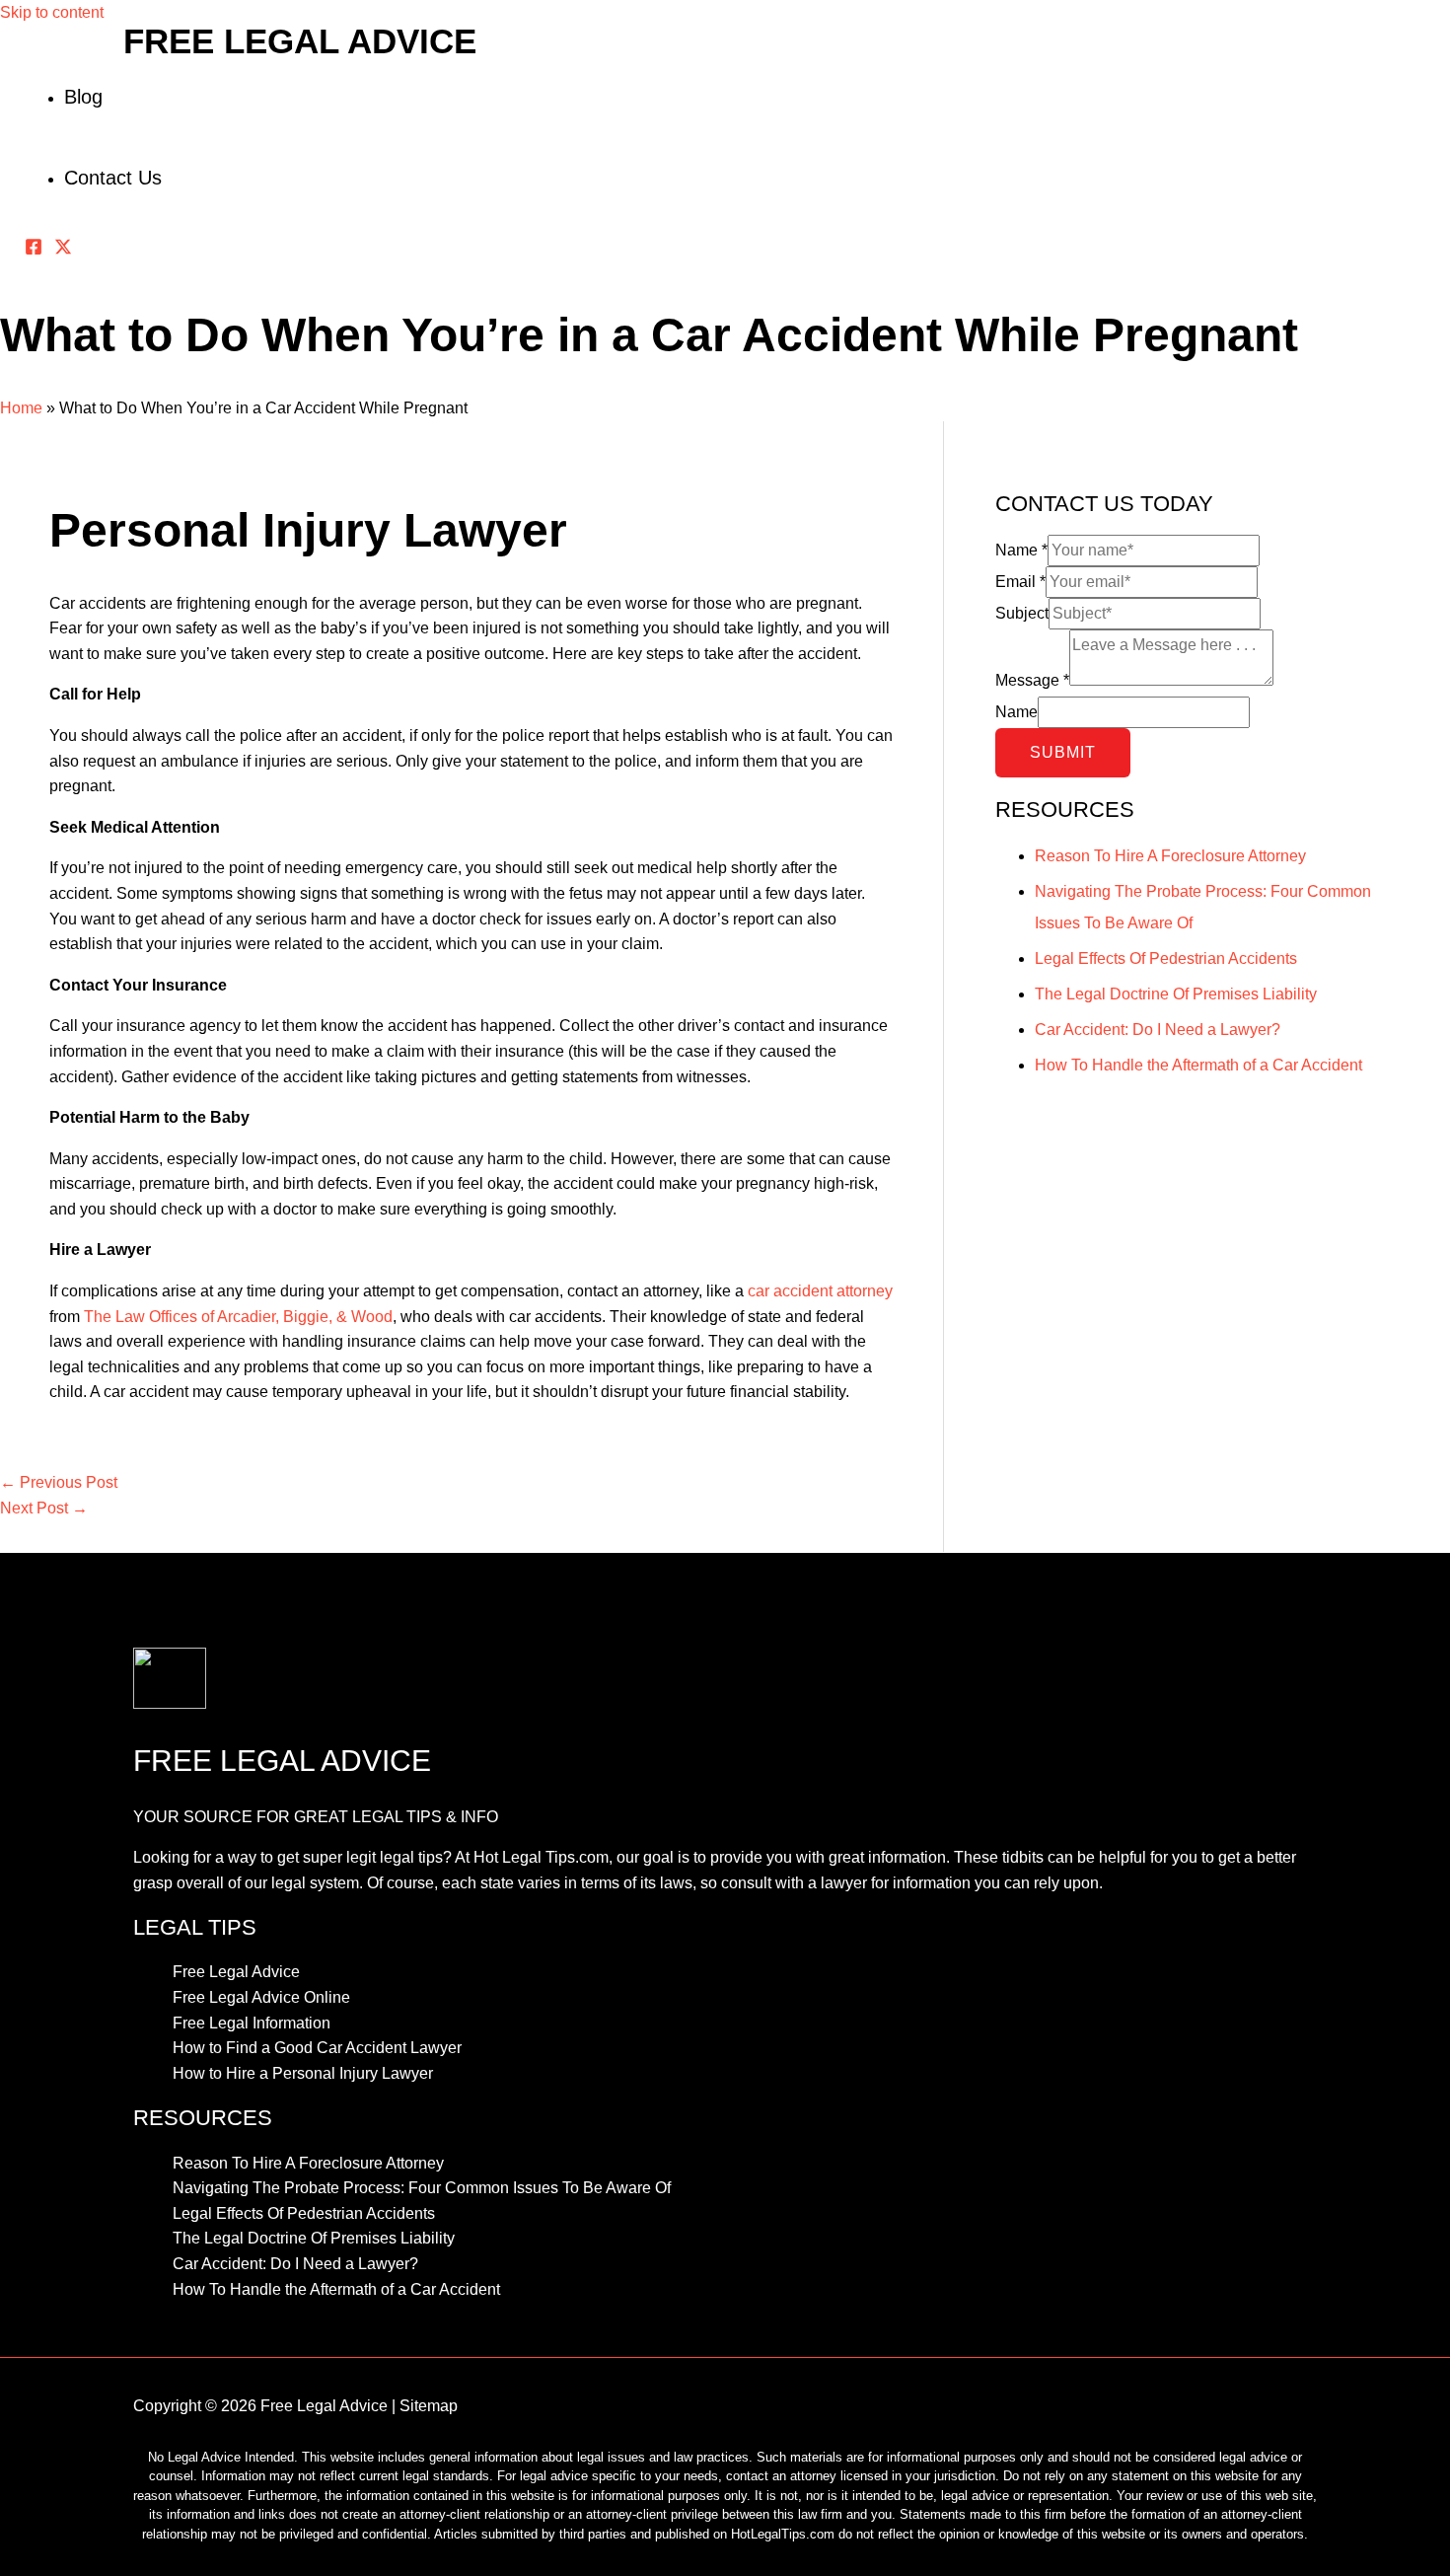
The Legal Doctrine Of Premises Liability (1176, 994)
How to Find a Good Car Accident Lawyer (317, 2048)
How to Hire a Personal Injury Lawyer (303, 2073)
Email (1020, 582)
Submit (1063, 752)
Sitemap (429, 2406)
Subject (1022, 613)
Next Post (44, 1508)
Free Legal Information (252, 2023)
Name (1021, 550)
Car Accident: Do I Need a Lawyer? (1158, 1030)
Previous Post (59, 1482)
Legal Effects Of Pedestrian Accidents (1166, 958)
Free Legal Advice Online (261, 1997)
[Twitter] (63, 250)
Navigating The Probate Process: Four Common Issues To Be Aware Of (422, 2188)
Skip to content (52, 12)
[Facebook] (34, 250)
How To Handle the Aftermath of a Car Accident (1198, 1065)
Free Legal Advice (300, 41)
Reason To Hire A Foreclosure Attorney (1170, 856)
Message (1032, 680)
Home (21, 408)
